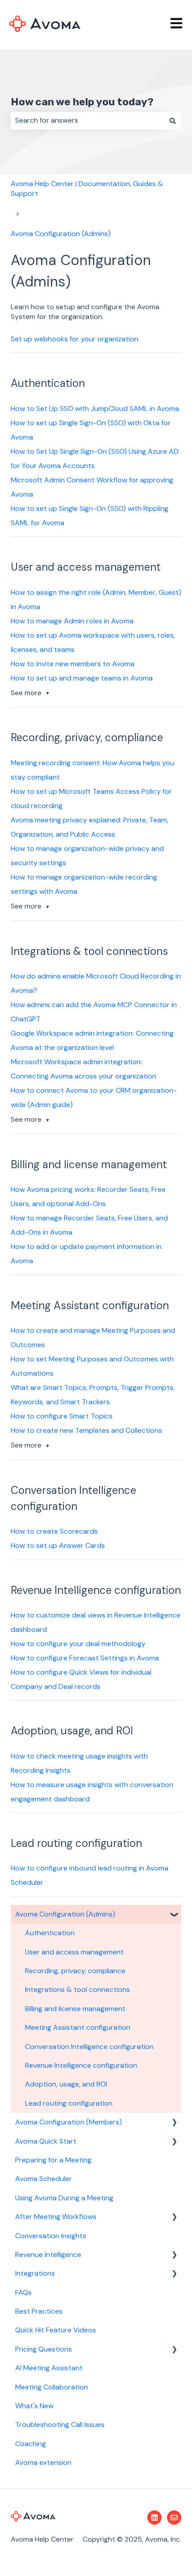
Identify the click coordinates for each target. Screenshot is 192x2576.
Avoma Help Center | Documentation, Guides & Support (87, 189)
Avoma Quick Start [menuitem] (46, 2141)
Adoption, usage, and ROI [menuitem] (66, 2084)
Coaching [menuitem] (31, 2444)
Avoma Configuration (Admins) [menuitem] (65, 1914)
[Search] (173, 120)
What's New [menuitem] (34, 2406)
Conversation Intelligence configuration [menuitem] (89, 2047)
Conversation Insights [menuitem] (51, 2236)
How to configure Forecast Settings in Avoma (85, 1658)
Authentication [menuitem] (50, 1933)
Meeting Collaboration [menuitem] (52, 2387)
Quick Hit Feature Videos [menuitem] (56, 2330)
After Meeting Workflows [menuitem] (56, 2217)
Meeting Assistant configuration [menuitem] (78, 2027)
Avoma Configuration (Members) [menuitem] (69, 2122)
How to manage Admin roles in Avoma (72, 621)
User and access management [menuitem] (74, 1952)
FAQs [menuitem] (23, 2292)
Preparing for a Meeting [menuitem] (53, 2160)
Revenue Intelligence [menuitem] (48, 2255)
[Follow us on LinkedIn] (154, 2518)
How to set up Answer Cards (58, 1545)
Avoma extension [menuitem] (43, 2462)
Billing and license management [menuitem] (75, 2009)
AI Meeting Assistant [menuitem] (49, 2368)
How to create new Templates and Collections (86, 1430)
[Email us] (174, 2518)
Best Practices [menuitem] (39, 2311)
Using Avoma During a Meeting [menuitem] (64, 2198)
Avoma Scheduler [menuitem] (44, 2179)
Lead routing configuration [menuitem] (69, 2103)
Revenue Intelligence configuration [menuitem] (81, 2065)
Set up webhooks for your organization (75, 339)
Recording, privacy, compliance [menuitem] (75, 1971)
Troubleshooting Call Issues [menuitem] (60, 2425)
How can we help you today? (82, 102)
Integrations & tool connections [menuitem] (77, 1989)
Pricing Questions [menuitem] (44, 2349)
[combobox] (88, 120)
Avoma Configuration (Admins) (61, 234)
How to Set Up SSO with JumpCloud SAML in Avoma (95, 409)
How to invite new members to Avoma (73, 664)
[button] (174, 1915)
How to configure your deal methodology (78, 1644)
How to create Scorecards (54, 1531)
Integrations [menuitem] (35, 2273)
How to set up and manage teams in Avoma (82, 678)
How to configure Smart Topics (62, 1416)
